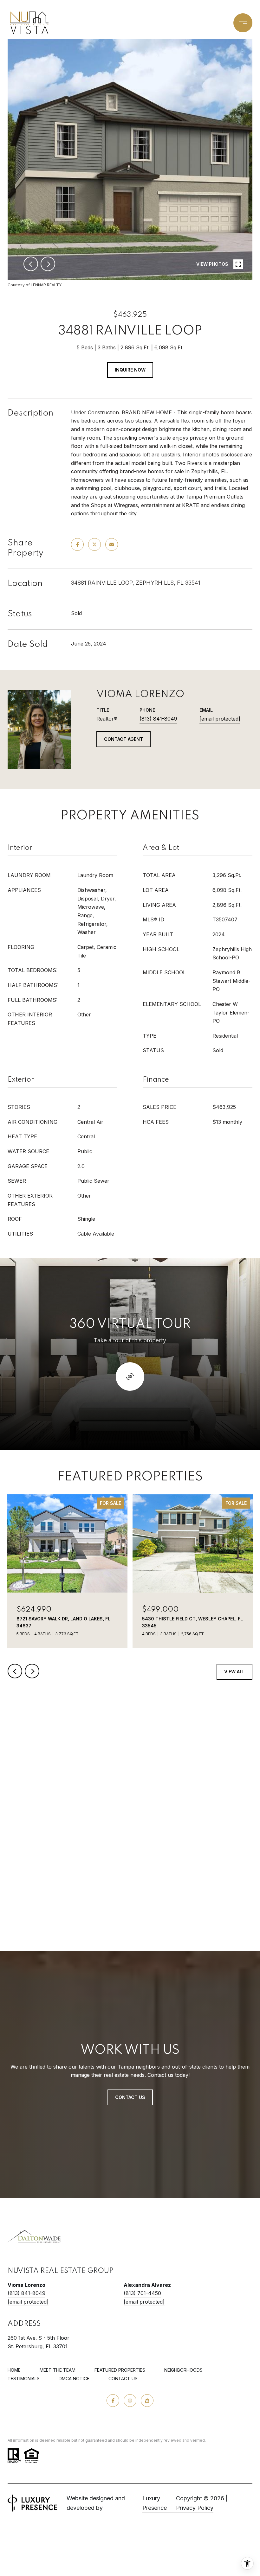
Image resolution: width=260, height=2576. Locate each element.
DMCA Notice (74, 2379)
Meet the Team (58, 2370)
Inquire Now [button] (130, 370)
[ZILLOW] (147, 2401)
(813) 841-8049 (158, 719)
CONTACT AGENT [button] (123, 739)
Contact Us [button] (130, 2097)
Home (14, 2370)
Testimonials (24, 2379)
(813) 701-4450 (142, 2293)
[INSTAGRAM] (130, 2401)
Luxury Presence (155, 2503)
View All (234, 1672)
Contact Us (123, 2379)
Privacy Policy (195, 2508)
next (48, 264)
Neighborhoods (183, 2370)
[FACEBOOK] (113, 2401)
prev (31, 264)
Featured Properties (120, 2370)
